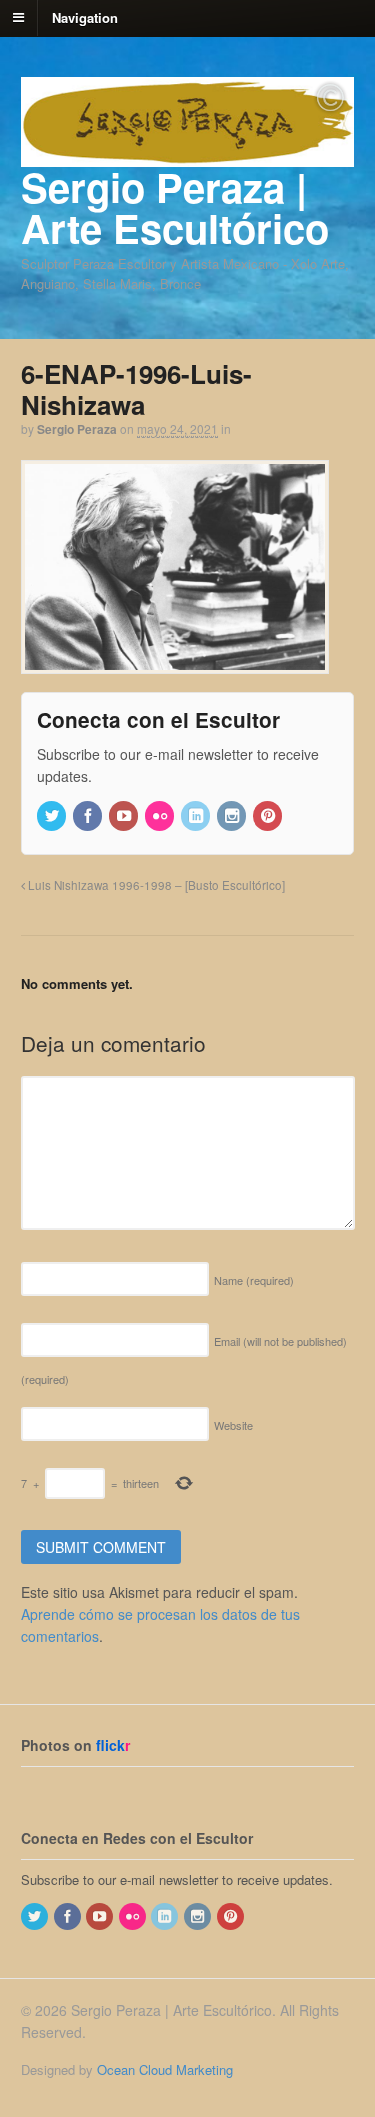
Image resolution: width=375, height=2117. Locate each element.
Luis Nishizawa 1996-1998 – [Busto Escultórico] (155, 885)
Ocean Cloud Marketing (165, 2069)
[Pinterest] (269, 816)
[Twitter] (53, 816)
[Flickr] (161, 816)
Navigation (85, 16)
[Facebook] (89, 816)
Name (254, 1280)
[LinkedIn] (197, 816)
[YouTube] (125, 816)
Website (233, 1425)
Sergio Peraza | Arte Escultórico (175, 207)
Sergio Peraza (77, 429)
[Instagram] (233, 816)
